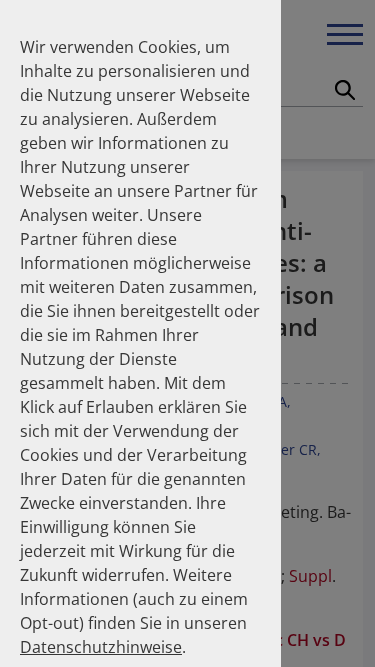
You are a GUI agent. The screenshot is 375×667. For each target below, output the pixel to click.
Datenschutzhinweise (101, 647)
